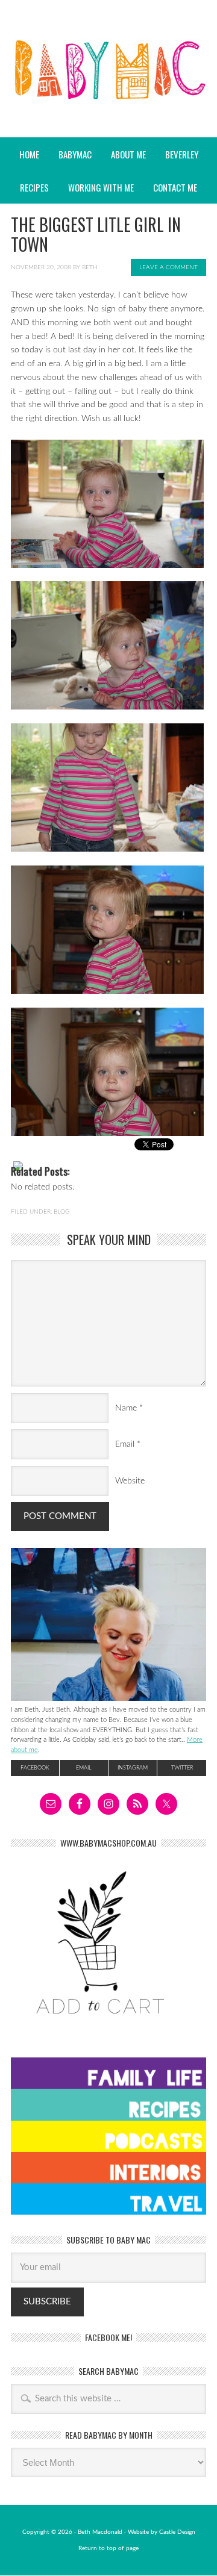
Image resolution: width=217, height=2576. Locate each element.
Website (130, 1481)
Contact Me (175, 187)
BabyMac (108, 103)
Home (29, 154)
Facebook (35, 1768)
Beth (90, 267)
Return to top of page (108, 2548)
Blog (61, 1212)
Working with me (101, 187)
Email (125, 1444)
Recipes (30, 187)
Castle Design (177, 2532)
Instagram (133, 1768)
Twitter (182, 1768)
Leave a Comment (168, 267)
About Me (128, 154)
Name (126, 1408)
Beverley (182, 154)
